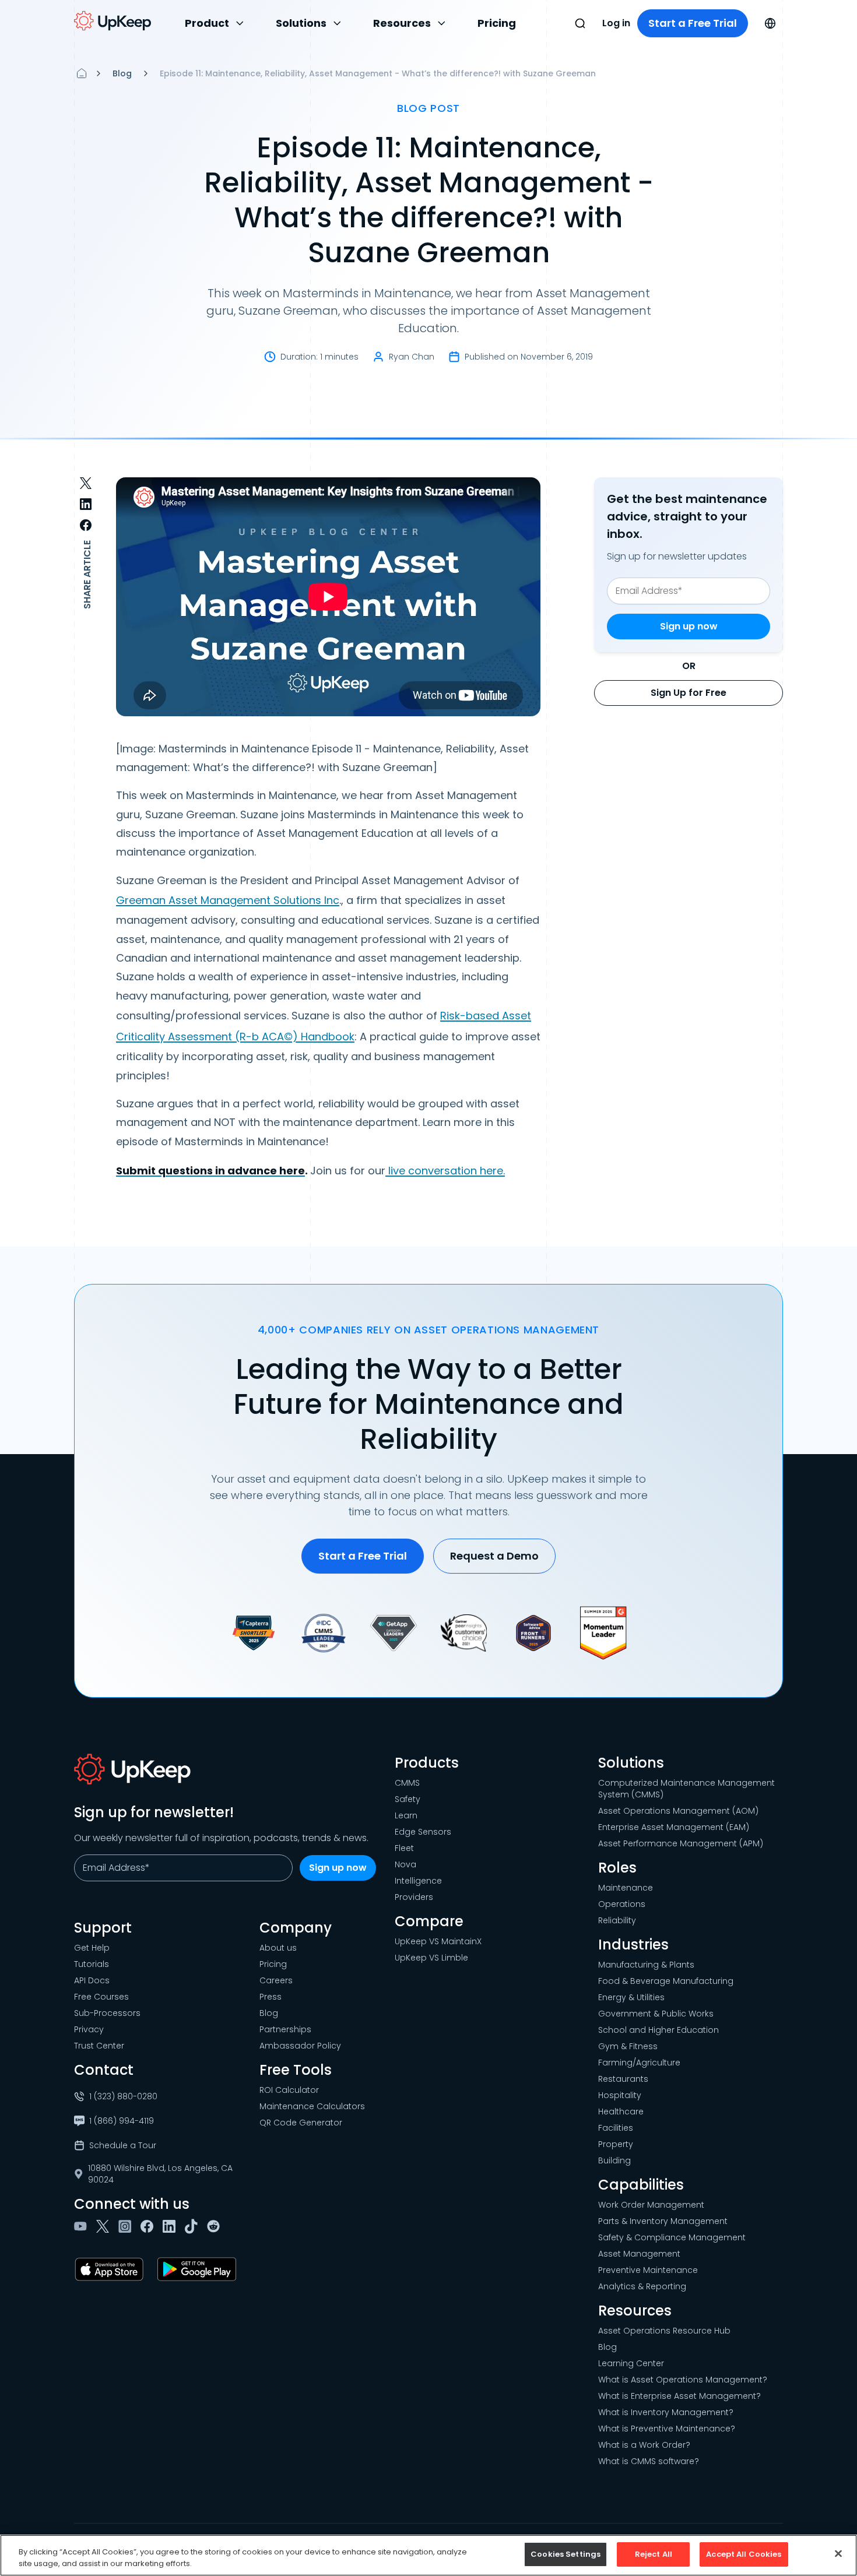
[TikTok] (194, 2226)
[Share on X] (86, 483)
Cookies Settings (566, 2554)
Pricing (497, 23)
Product (207, 23)
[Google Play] (199, 2269)
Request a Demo (494, 1556)
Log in (616, 23)
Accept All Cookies (744, 2554)
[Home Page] (82, 73)
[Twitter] (105, 2226)
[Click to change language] (770, 23)
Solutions (301, 23)
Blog (122, 73)
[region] (428, 2555)
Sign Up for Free (689, 693)
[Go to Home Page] (113, 21)
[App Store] (111, 2269)
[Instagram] (127, 2226)
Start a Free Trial (693, 23)
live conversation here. (445, 1171)
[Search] (580, 23)
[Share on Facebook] (86, 525)
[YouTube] (83, 2226)
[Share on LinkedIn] (86, 504)
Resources (402, 23)
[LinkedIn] (171, 2226)
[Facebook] (149, 2226)
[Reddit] (216, 2226)
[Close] (838, 2553)
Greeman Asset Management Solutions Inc (228, 900)
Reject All (654, 2554)
